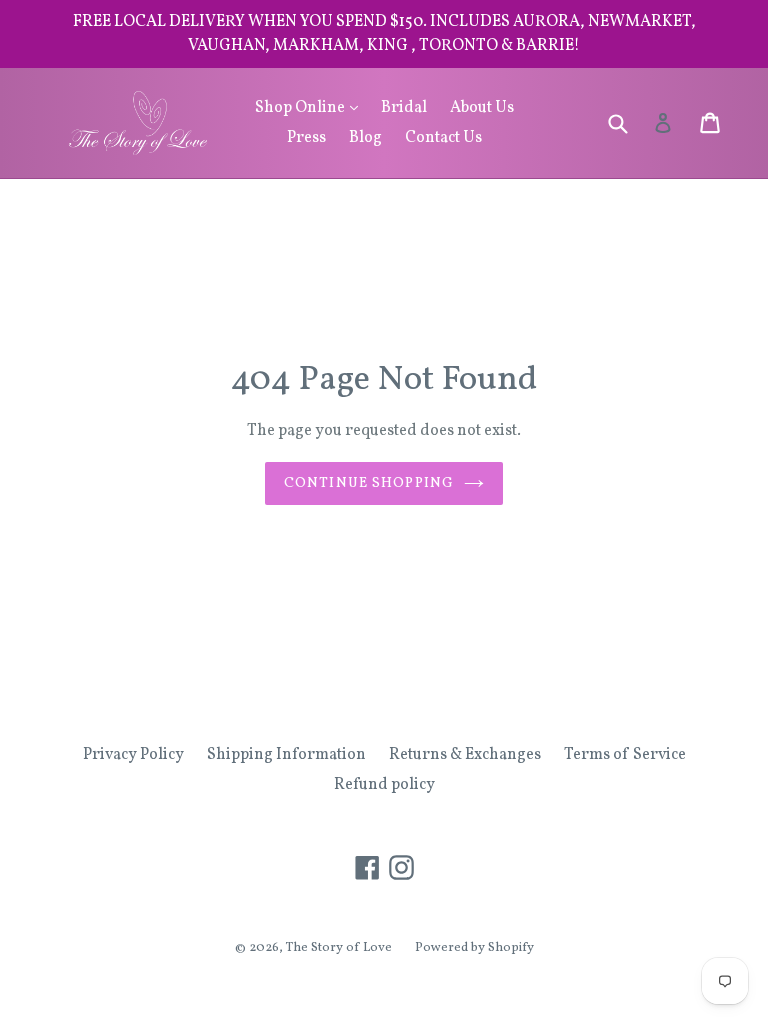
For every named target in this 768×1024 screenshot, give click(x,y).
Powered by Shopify (474, 948)
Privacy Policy (133, 755)
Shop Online (311, 107)
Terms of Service (625, 755)
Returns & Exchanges (465, 755)
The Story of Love (339, 948)
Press (306, 138)
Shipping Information (286, 755)
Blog (365, 138)
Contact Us (443, 138)
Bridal (404, 108)
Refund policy (384, 785)
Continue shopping (369, 483)
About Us (482, 108)
